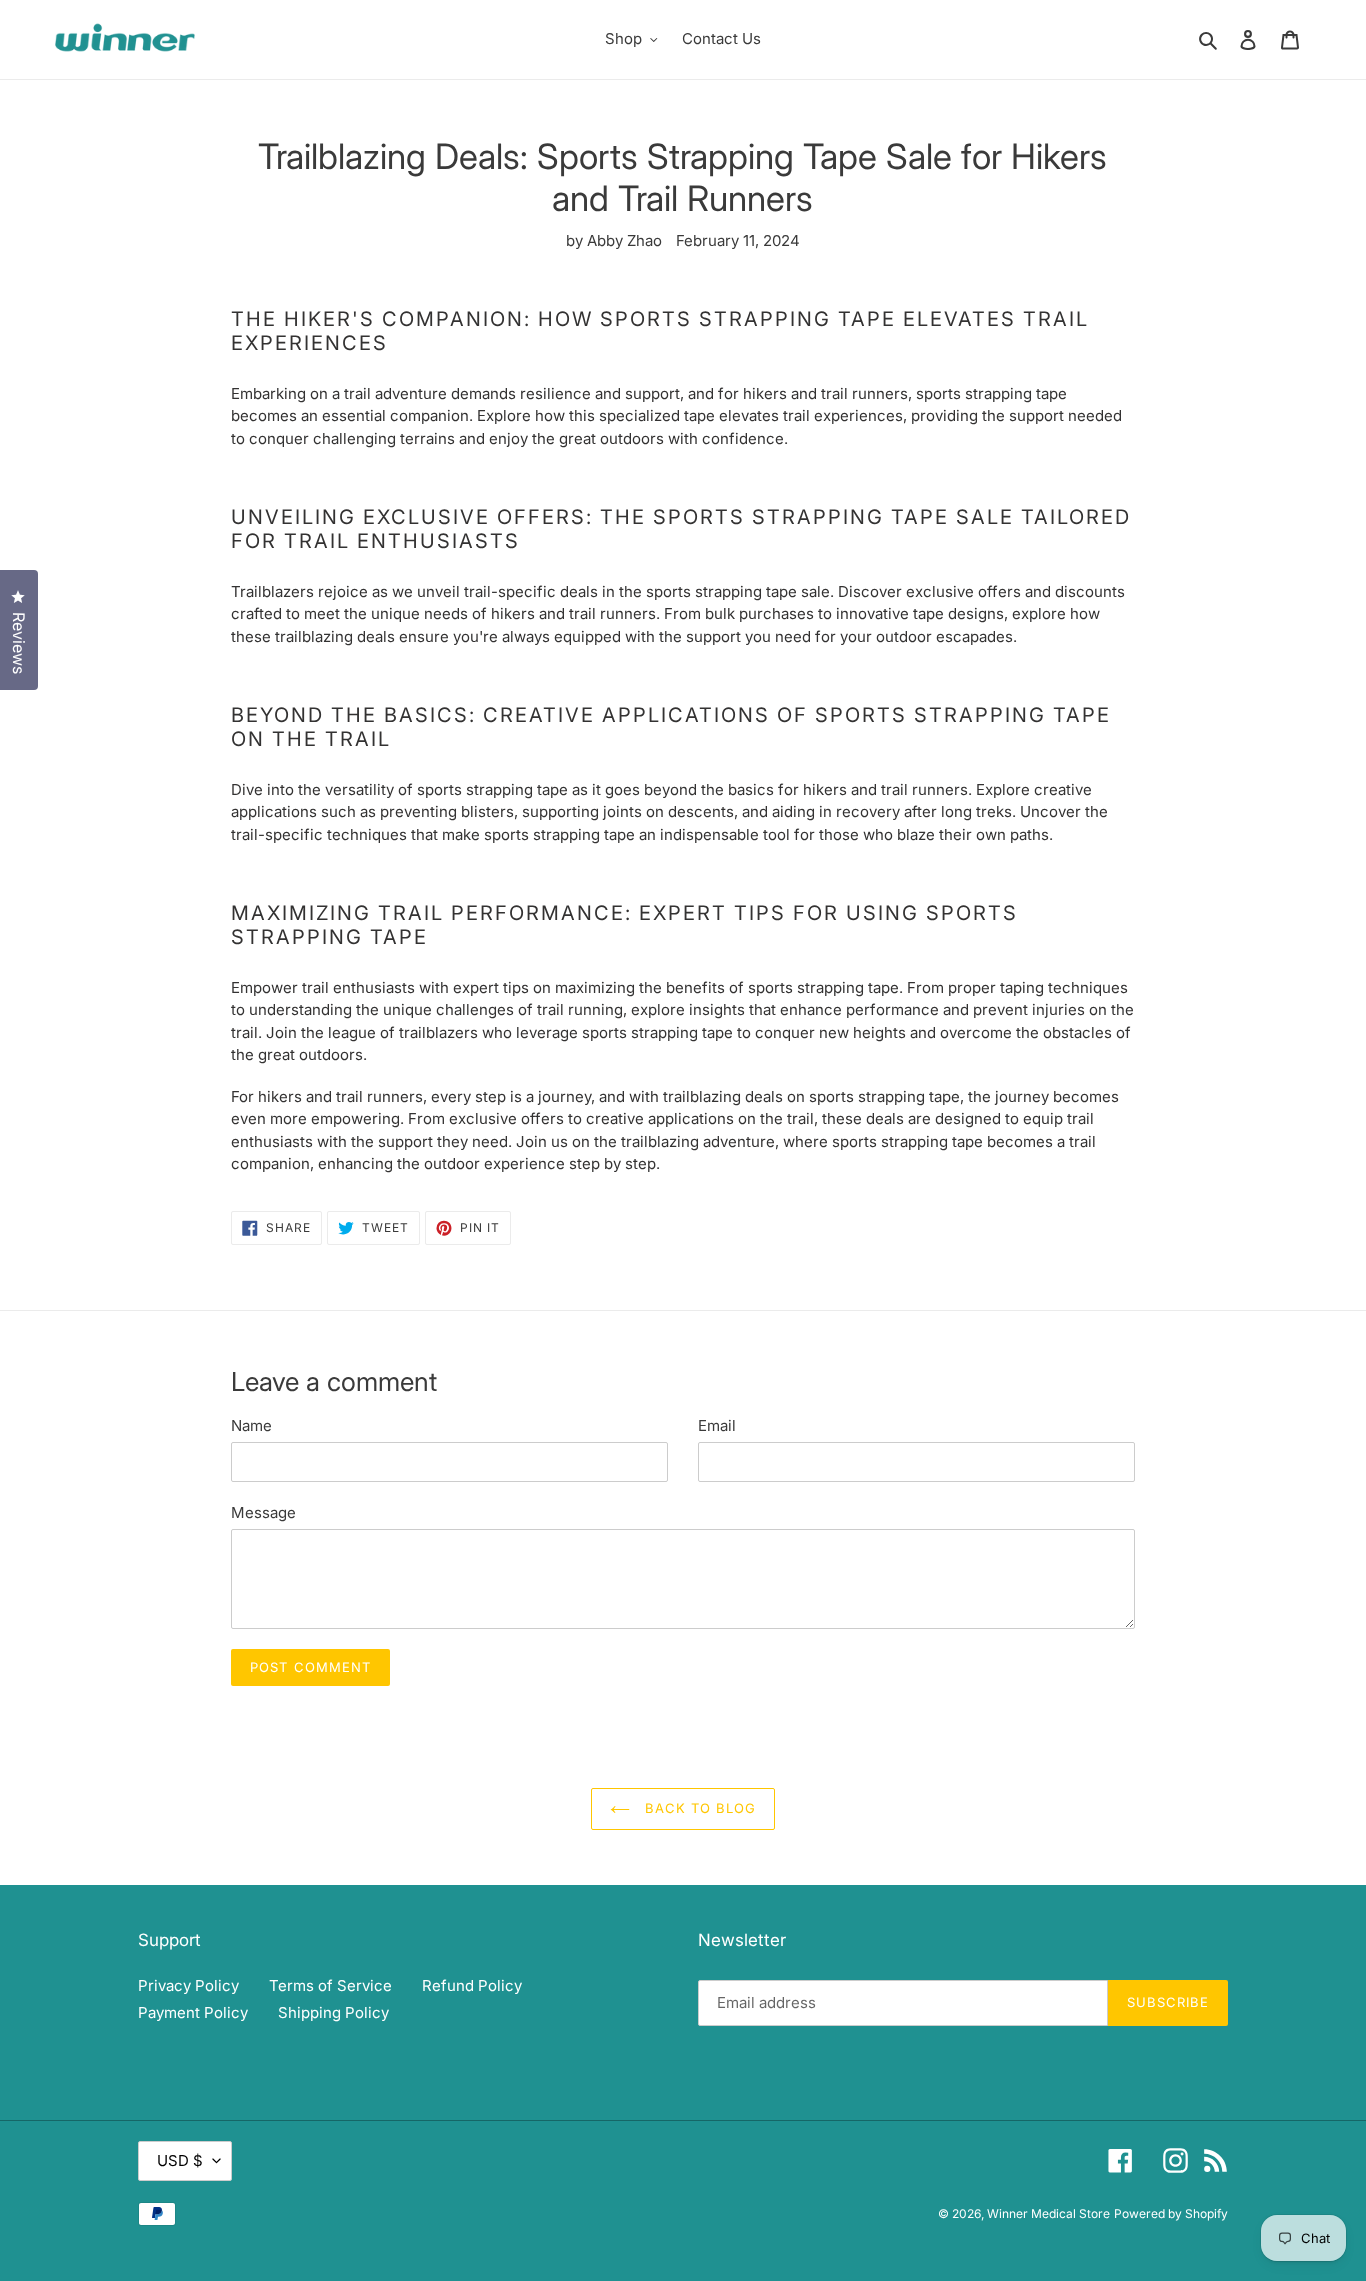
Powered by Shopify (1171, 2213)
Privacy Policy (188, 1985)
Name (251, 1425)
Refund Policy (472, 1985)
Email (717, 1425)
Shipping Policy (333, 2012)
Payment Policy (193, 2012)
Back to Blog (698, 1808)
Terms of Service (330, 1985)
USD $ (180, 2160)
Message (263, 1512)
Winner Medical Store (1048, 2213)
